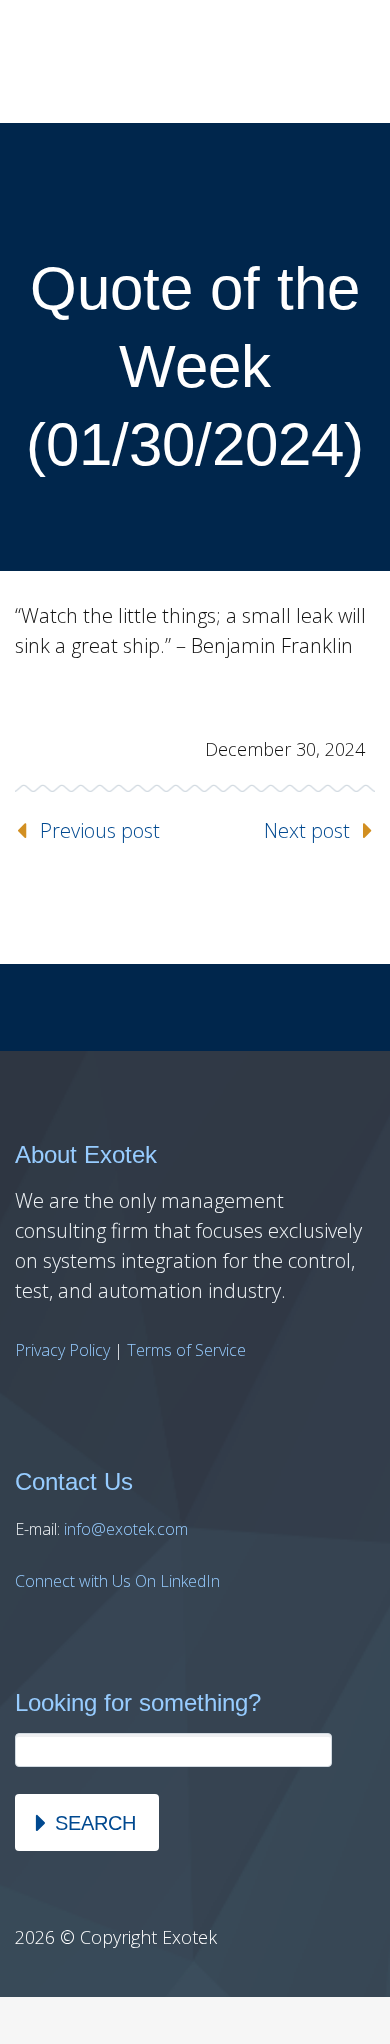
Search (95, 1823)
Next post (307, 830)
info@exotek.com (126, 1529)
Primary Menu (350, 62)
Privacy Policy (62, 1350)
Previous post (100, 830)
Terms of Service (186, 1350)
